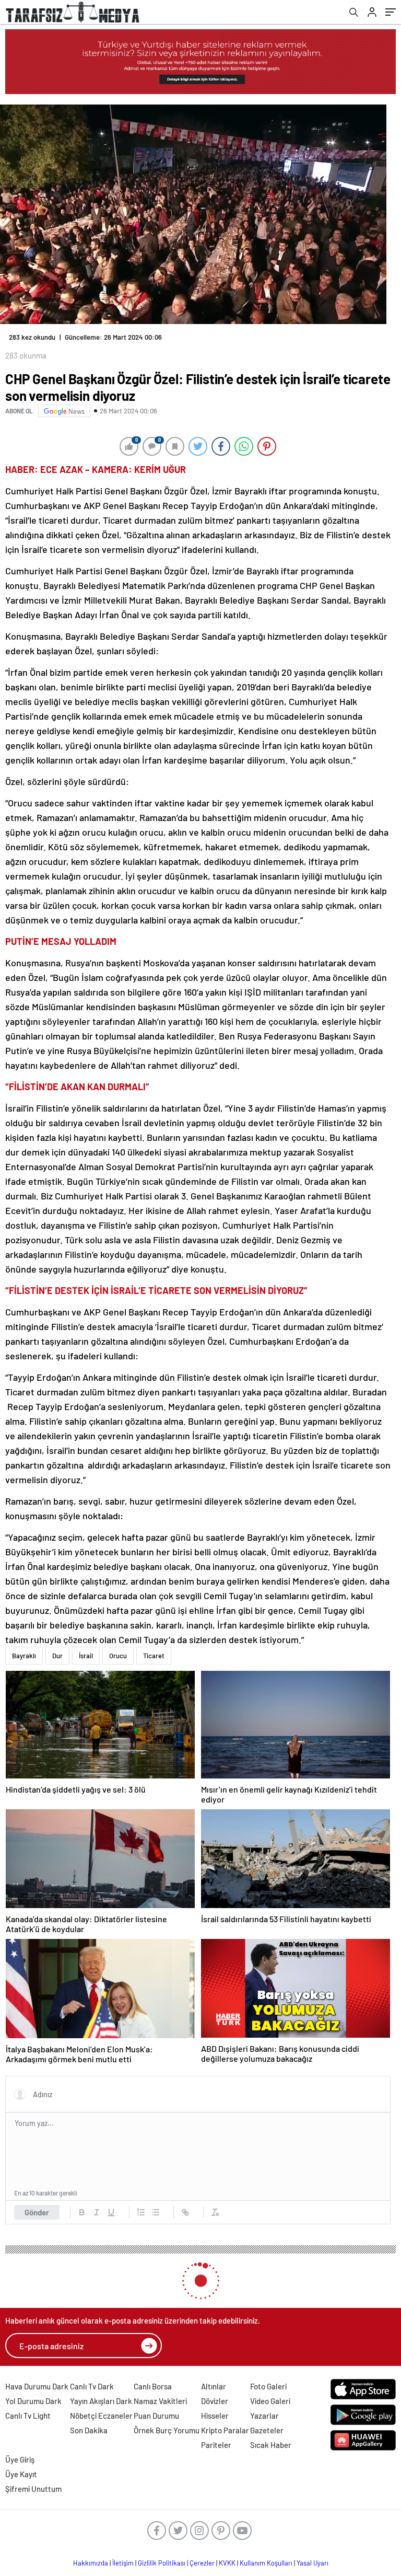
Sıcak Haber (271, 2445)
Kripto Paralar (225, 2430)
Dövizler (215, 2401)
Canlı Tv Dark (92, 2386)
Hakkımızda (91, 2563)
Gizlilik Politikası (162, 2563)
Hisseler (215, 2416)
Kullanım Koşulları (266, 2563)
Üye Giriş (20, 2459)
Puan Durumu (156, 2416)
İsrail (86, 1656)
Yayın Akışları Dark (101, 2401)
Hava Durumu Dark (37, 2386)
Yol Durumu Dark (33, 2401)
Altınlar (214, 2386)
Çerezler (202, 2563)
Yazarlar (264, 2416)
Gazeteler (267, 2430)
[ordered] (141, 2212)
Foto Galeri (268, 2386)
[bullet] (156, 2212)
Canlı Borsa (153, 2386)
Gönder (37, 2212)
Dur (57, 1656)
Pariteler (216, 2445)
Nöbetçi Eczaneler (101, 2416)
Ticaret (154, 1656)
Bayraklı (24, 1656)
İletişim (123, 2563)
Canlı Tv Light (28, 2416)
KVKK (227, 2563)
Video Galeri (270, 2401)
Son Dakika (89, 2430)
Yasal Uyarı (312, 2563)
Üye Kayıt (21, 2474)
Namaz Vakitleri (160, 2401)
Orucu (118, 1656)
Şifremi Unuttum (33, 2489)
